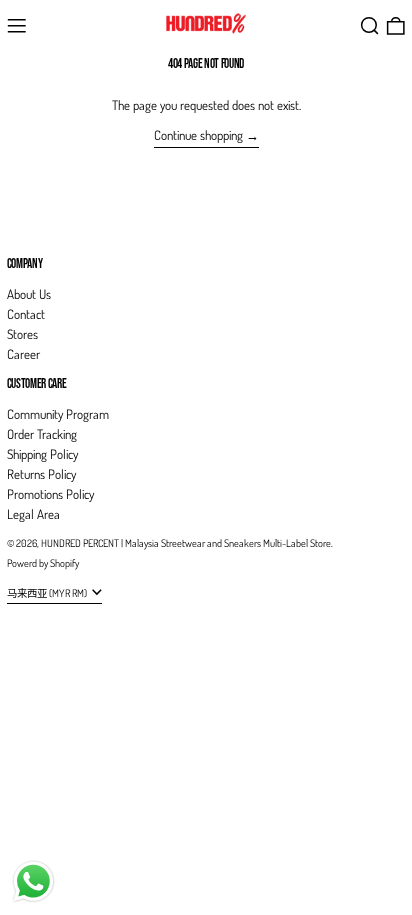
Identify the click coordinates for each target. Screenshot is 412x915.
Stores (22, 334)
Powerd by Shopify (43, 562)
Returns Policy (41, 474)
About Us (29, 294)
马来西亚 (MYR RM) (48, 592)
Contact (26, 314)
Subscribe (30, 230)
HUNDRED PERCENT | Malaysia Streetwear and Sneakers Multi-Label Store (186, 542)
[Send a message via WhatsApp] (33, 881)
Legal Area (33, 514)
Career (23, 354)
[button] (370, 26)
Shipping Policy (42, 454)
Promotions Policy (50, 494)
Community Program (58, 414)
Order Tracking (42, 434)
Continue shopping (198, 135)
